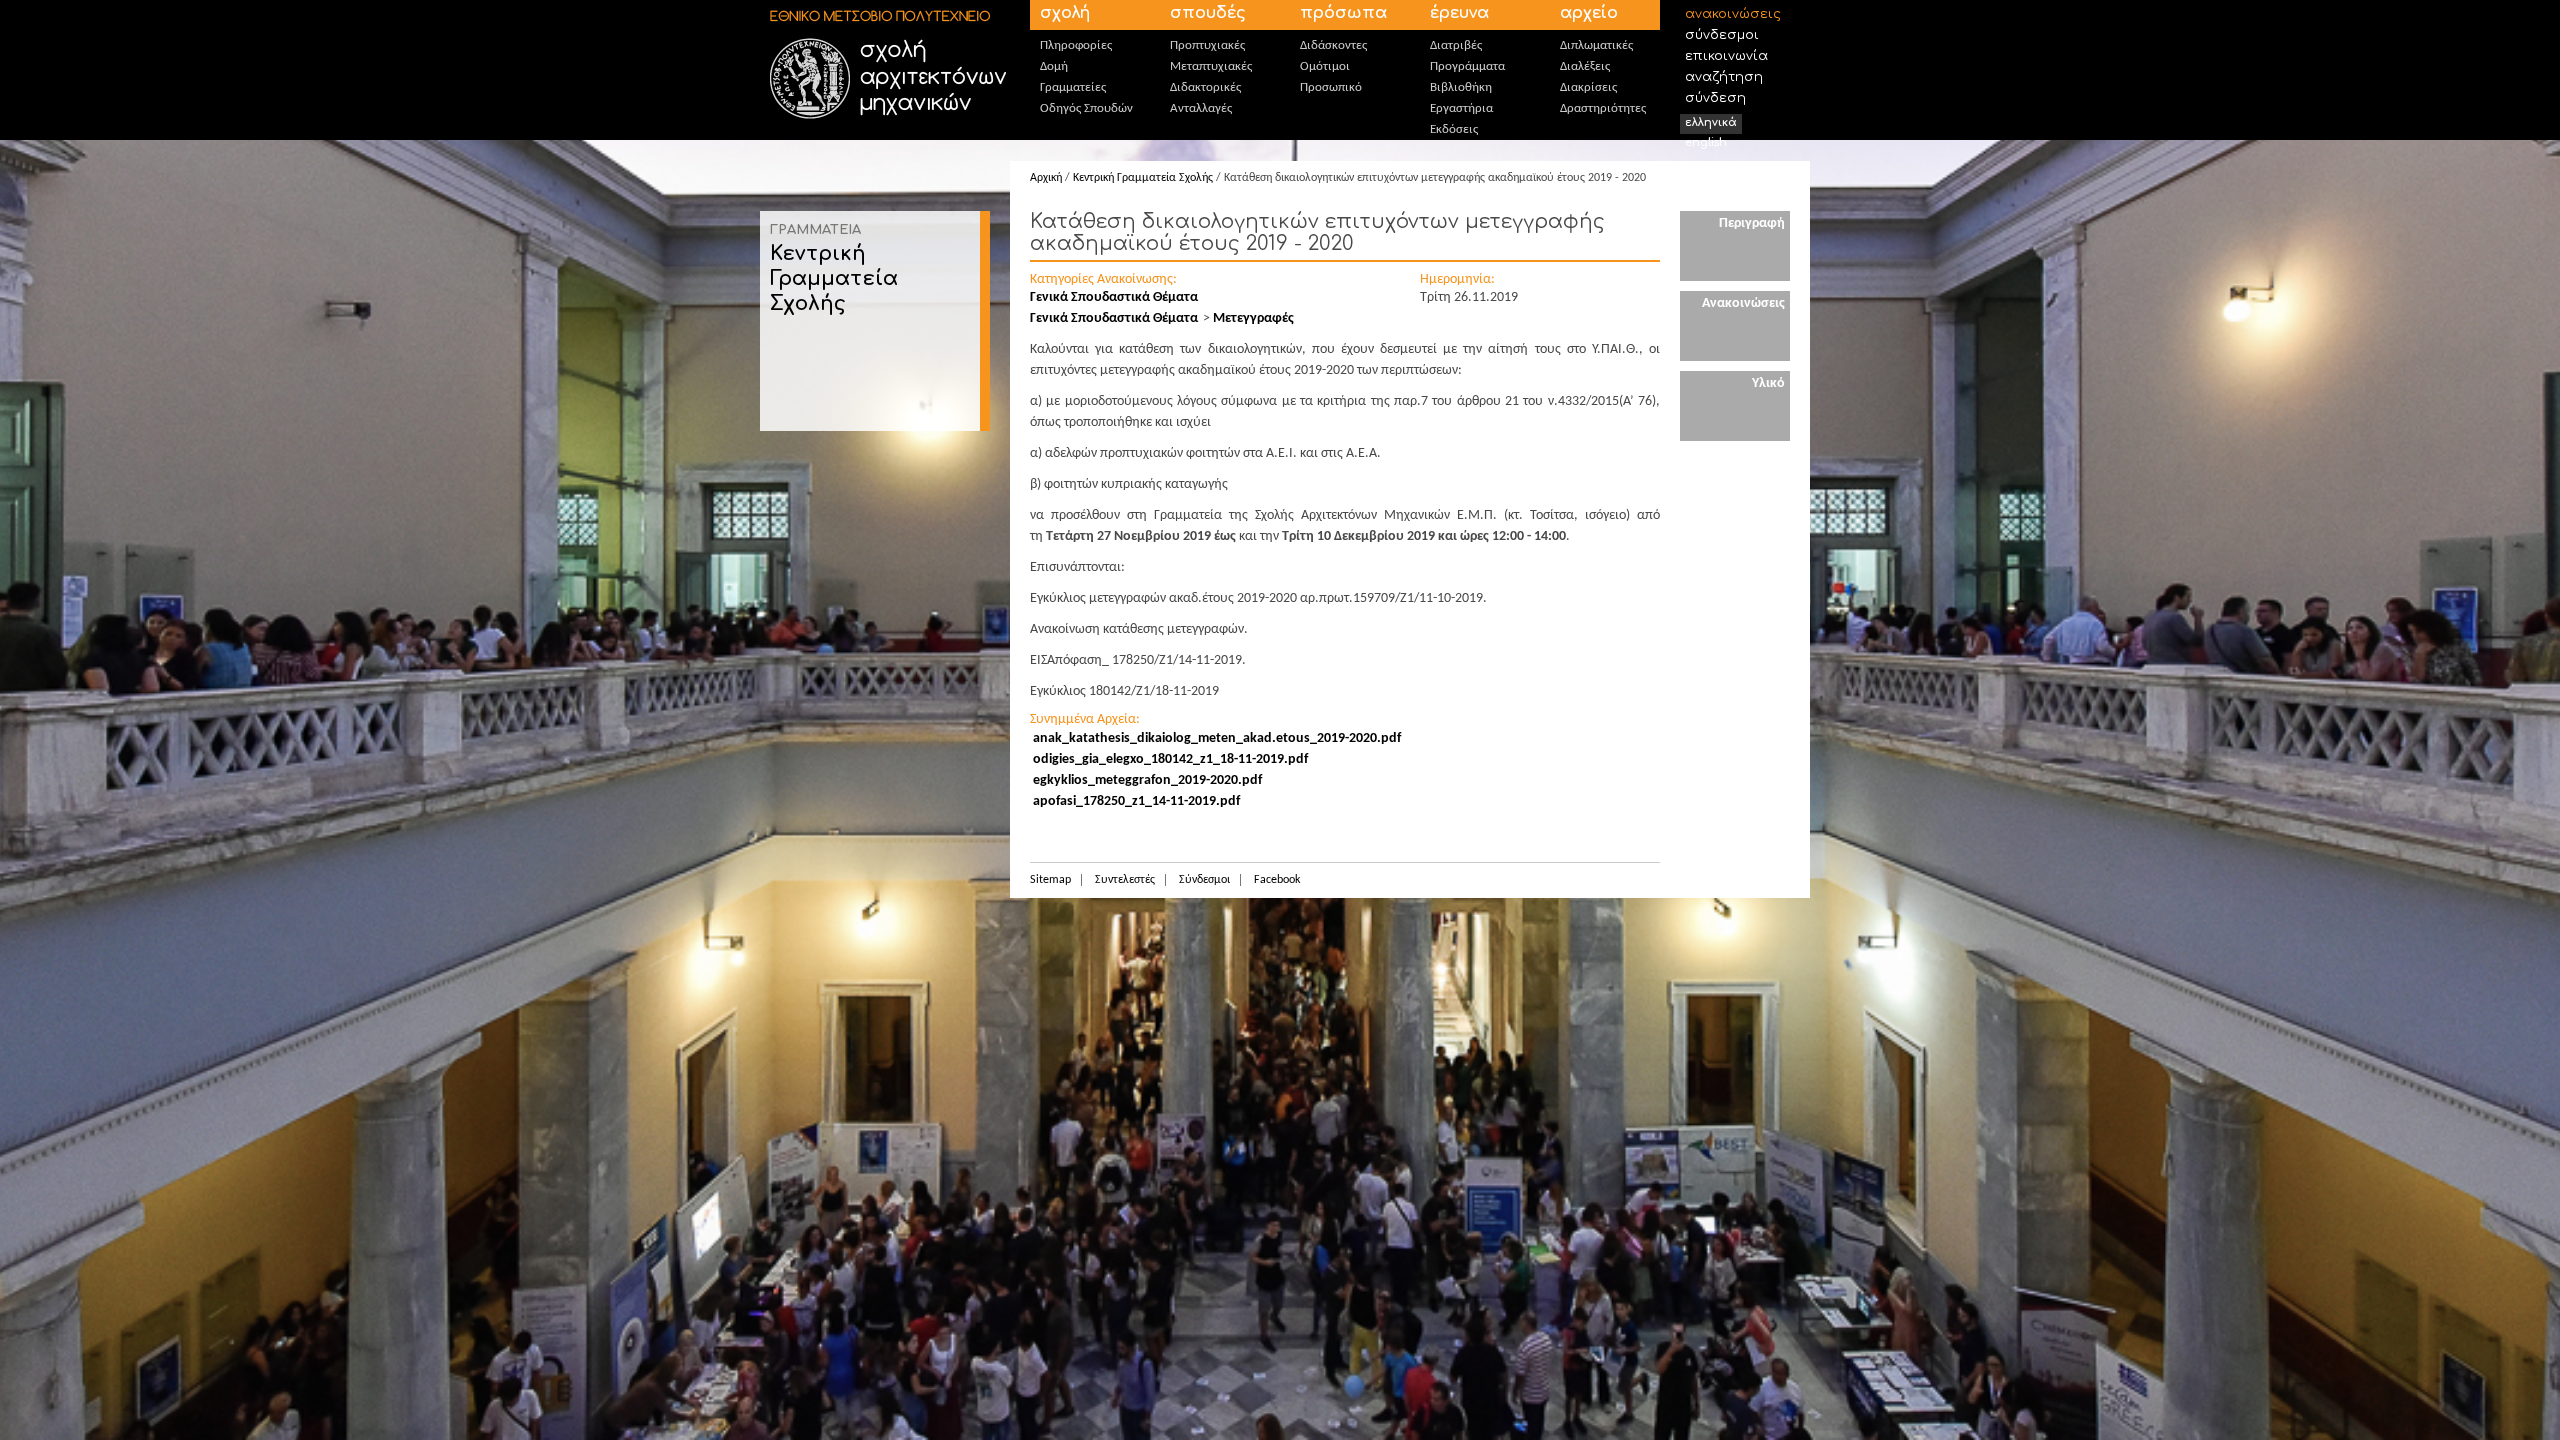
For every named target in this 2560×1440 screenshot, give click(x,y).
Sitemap (1050, 880)
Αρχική (1046, 178)
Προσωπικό (1331, 87)
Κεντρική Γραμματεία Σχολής (834, 278)
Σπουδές (1208, 13)
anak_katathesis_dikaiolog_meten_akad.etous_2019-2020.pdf (1217, 738)
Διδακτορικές (1205, 87)
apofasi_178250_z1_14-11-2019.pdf (1136, 801)
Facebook (1277, 880)
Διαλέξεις (1585, 66)
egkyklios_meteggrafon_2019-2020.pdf (1147, 780)
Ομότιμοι (1325, 66)
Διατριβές (1456, 45)
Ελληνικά (1711, 122)
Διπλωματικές (1596, 45)
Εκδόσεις (1454, 129)
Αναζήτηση (1724, 77)
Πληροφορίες (1076, 45)
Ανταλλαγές (1201, 108)
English (1706, 142)
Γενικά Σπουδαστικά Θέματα (1114, 297)
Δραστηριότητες (1603, 108)
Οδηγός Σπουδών (1086, 108)
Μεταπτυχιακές (1211, 66)
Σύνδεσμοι (1722, 35)
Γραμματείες (1073, 87)
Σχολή (1065, 13)
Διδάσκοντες (1333, 45)
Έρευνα (1459, 13)
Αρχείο (1589, 13)
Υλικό (1768, 383)
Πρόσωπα (1343, 13)
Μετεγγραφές (1253, 318)
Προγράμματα (1467, 66)
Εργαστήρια (1461, 108)
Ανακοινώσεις (1733, 14)
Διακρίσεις (1588, 87)
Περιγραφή (1752, 223)
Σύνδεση (1715, 98)
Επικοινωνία (1726, 56)
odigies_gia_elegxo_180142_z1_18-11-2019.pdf (1170, 759)
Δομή (1054, 66)
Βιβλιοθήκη (1461, 87)
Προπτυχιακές (1207, 45)
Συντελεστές (1125, 880)
